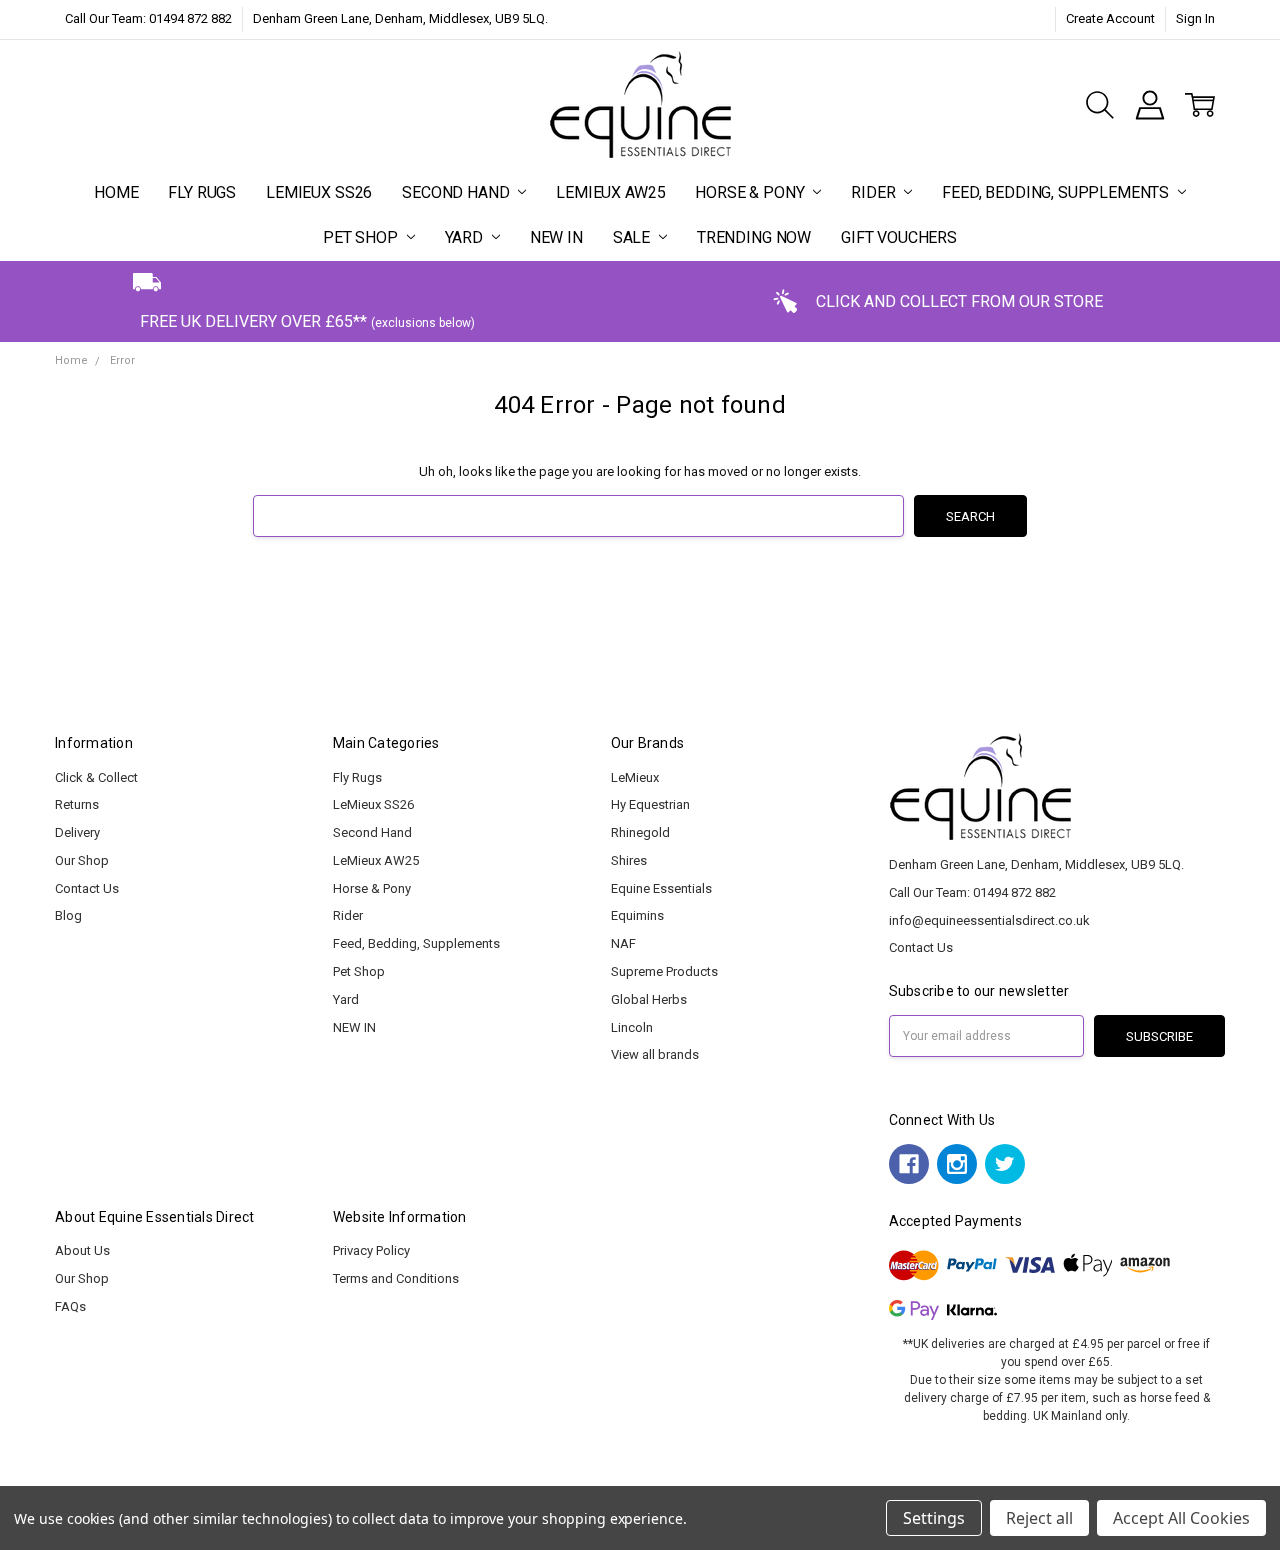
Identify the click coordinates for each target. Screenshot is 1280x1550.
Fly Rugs (202, 192)
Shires (629, 860)
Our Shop (82, 860)
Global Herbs (649, 999)
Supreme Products (664, 971)
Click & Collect (96, 777)
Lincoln (632, 1027)
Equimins (637, 915)
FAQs (70, 1306)
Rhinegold (640, 832)
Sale (633, 237)
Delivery (77, 832)
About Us (82, 1250)
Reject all (1039, 1518)
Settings (934, 1518)
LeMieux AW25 (610, 192)
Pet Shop (362, 237)
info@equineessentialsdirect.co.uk (989, 920)
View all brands (655, 1054)
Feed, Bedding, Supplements (1057, 192)
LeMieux (635, 777)
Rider (875, 192)
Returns (77, 804)
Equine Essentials (661, 888)
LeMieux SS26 (319, 192)
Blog (68, 915)
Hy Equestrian (650, 804)
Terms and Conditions (396, 1278)
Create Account (1110, 18)
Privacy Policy (371, 1250)
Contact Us (87, 888)
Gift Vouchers (899, 237)
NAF (623, 943)
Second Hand (457, 192)
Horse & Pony (751, 192)
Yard (466, 237)
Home (116, 192)
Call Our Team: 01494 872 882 (148, 18)
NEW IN (556, 237)
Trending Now (754, 237)
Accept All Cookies (1181, 1518)
